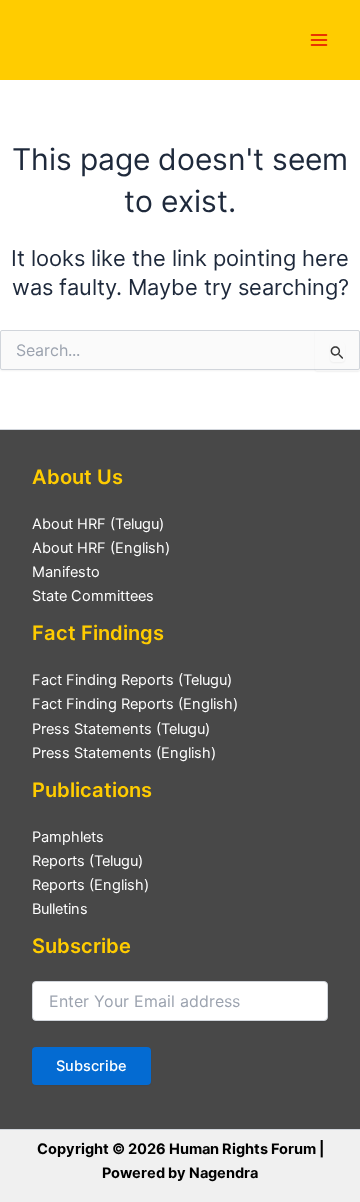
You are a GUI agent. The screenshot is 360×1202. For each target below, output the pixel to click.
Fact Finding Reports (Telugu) (132, 680)
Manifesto (66, 572)
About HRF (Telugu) (98, 524)
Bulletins (60, 909)
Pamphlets (68, 837)
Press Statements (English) (124, 753)
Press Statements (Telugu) (121, 729)
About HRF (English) (101, 548)
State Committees (93, 596)
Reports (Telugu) (87, 861)
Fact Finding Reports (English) (135, 704)
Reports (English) (90, 885)
